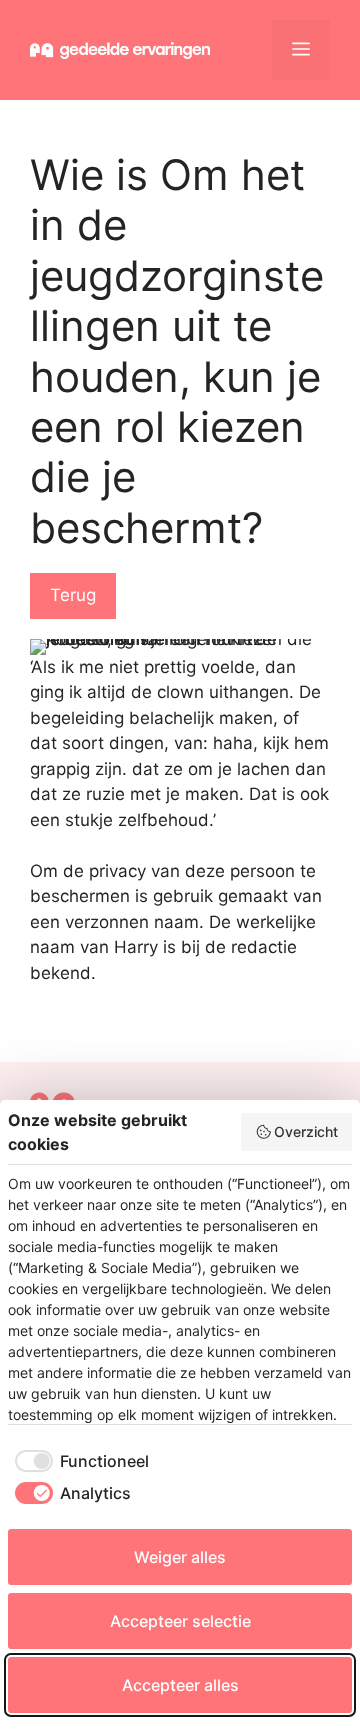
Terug (73, 595)
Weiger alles (180, 1557)
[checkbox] (78, 1461)
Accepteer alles (180, 1685)
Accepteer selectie (180, 1621)
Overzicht (306, 1131)
